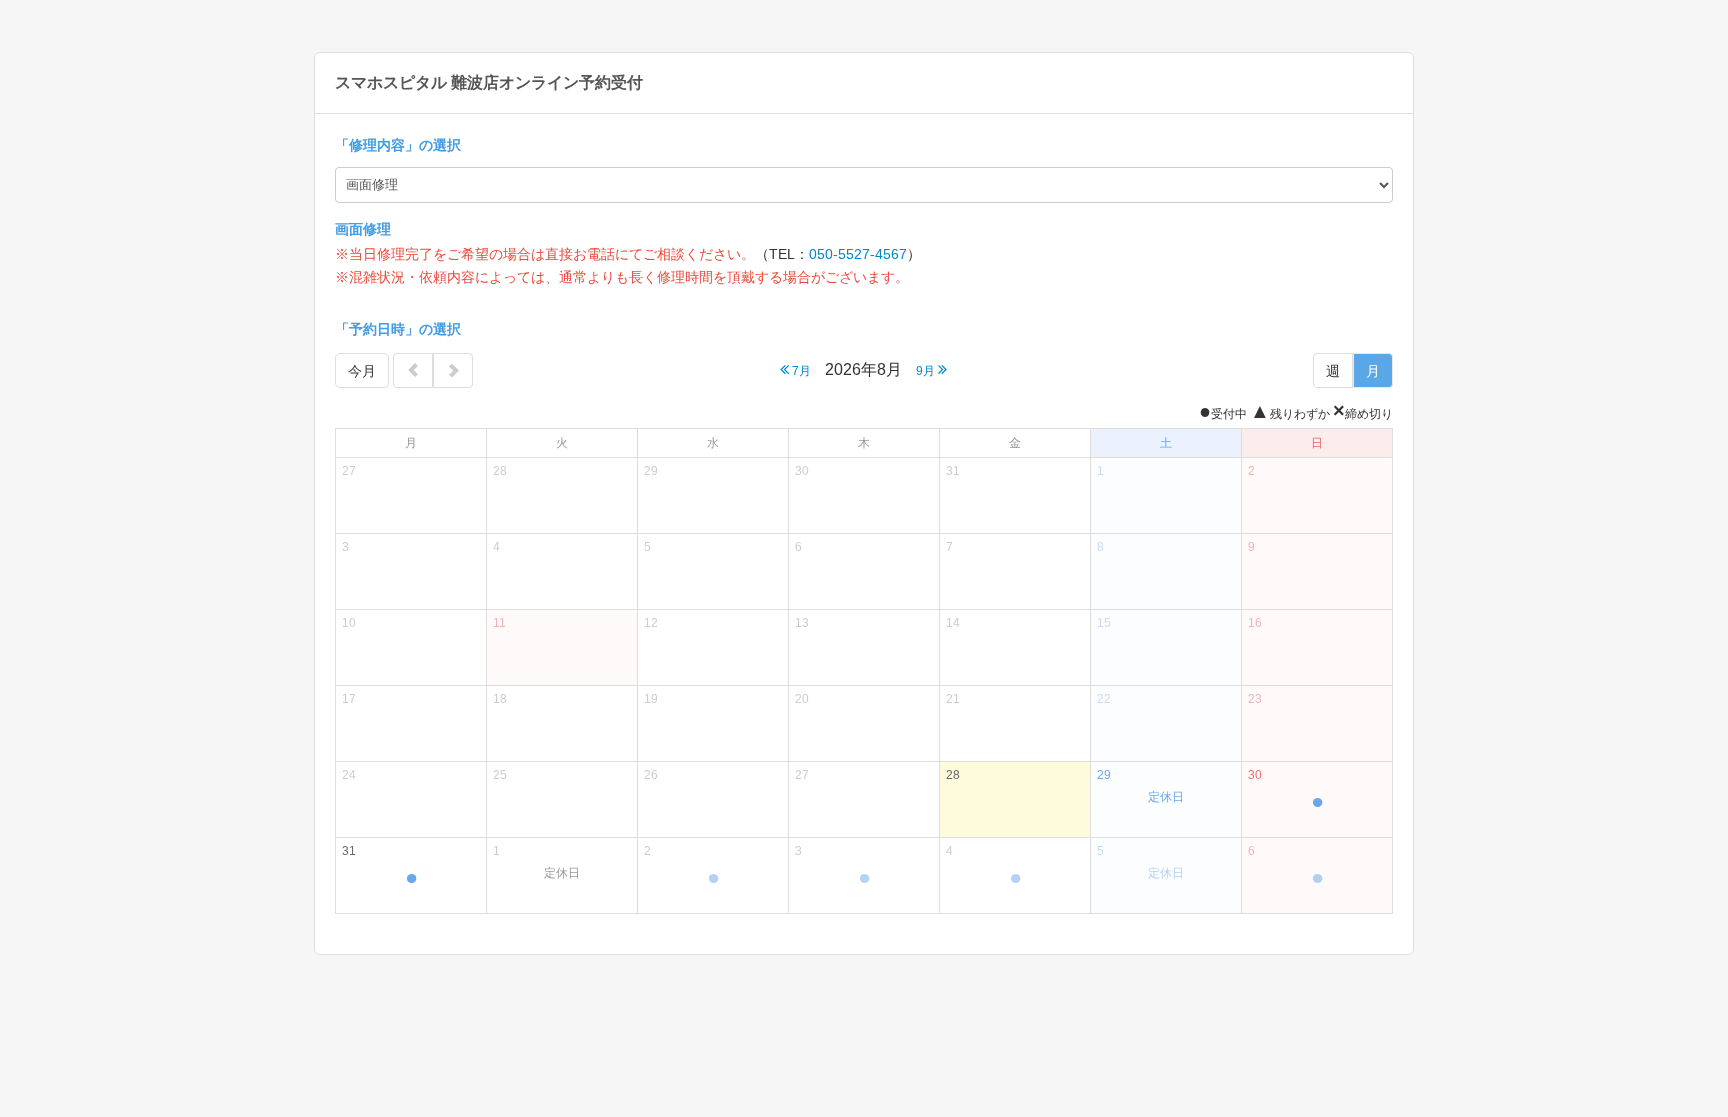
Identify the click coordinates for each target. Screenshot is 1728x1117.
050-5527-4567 (858, 254)
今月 (362, 371)
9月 (927, 371)
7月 (800, 371)
